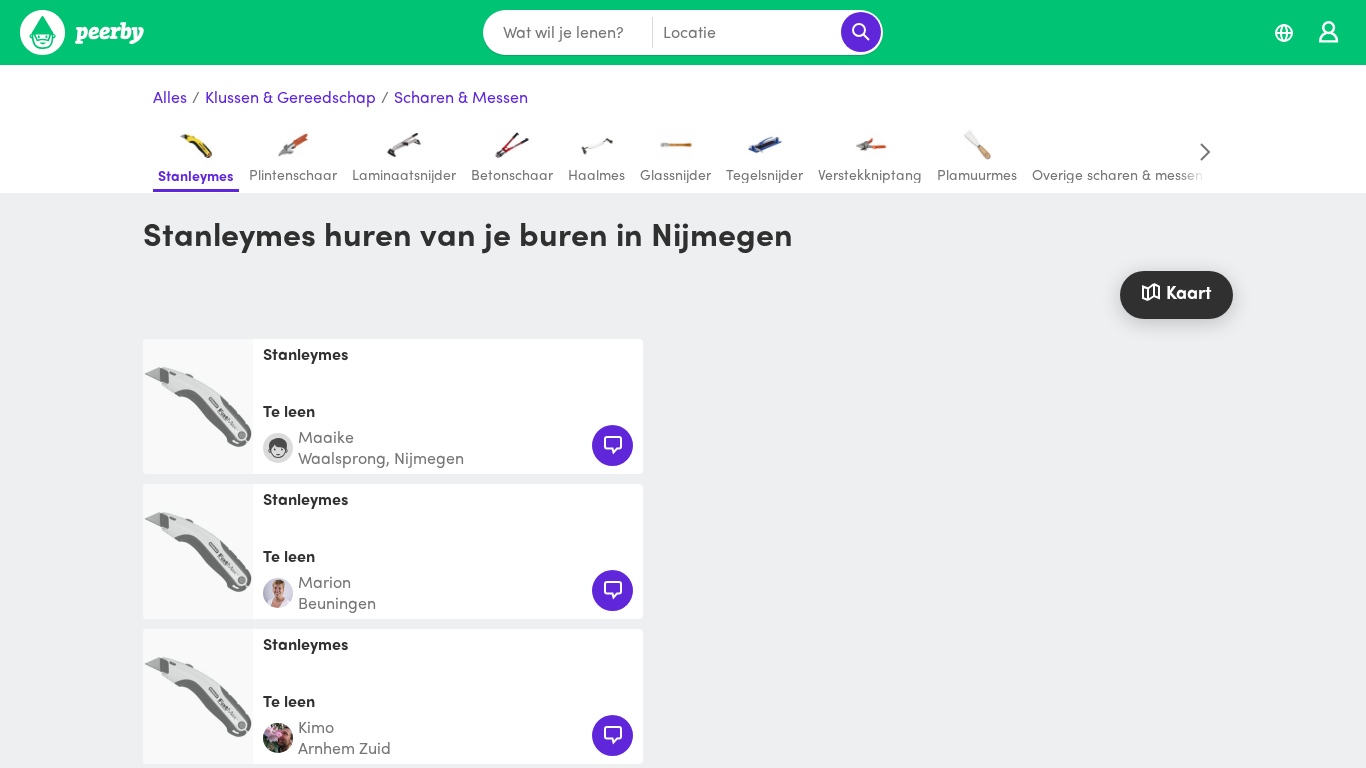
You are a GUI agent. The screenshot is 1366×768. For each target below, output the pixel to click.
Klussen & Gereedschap (290, 97)
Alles (170, 97)
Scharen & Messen (461, 97)
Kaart (1188, 291)
